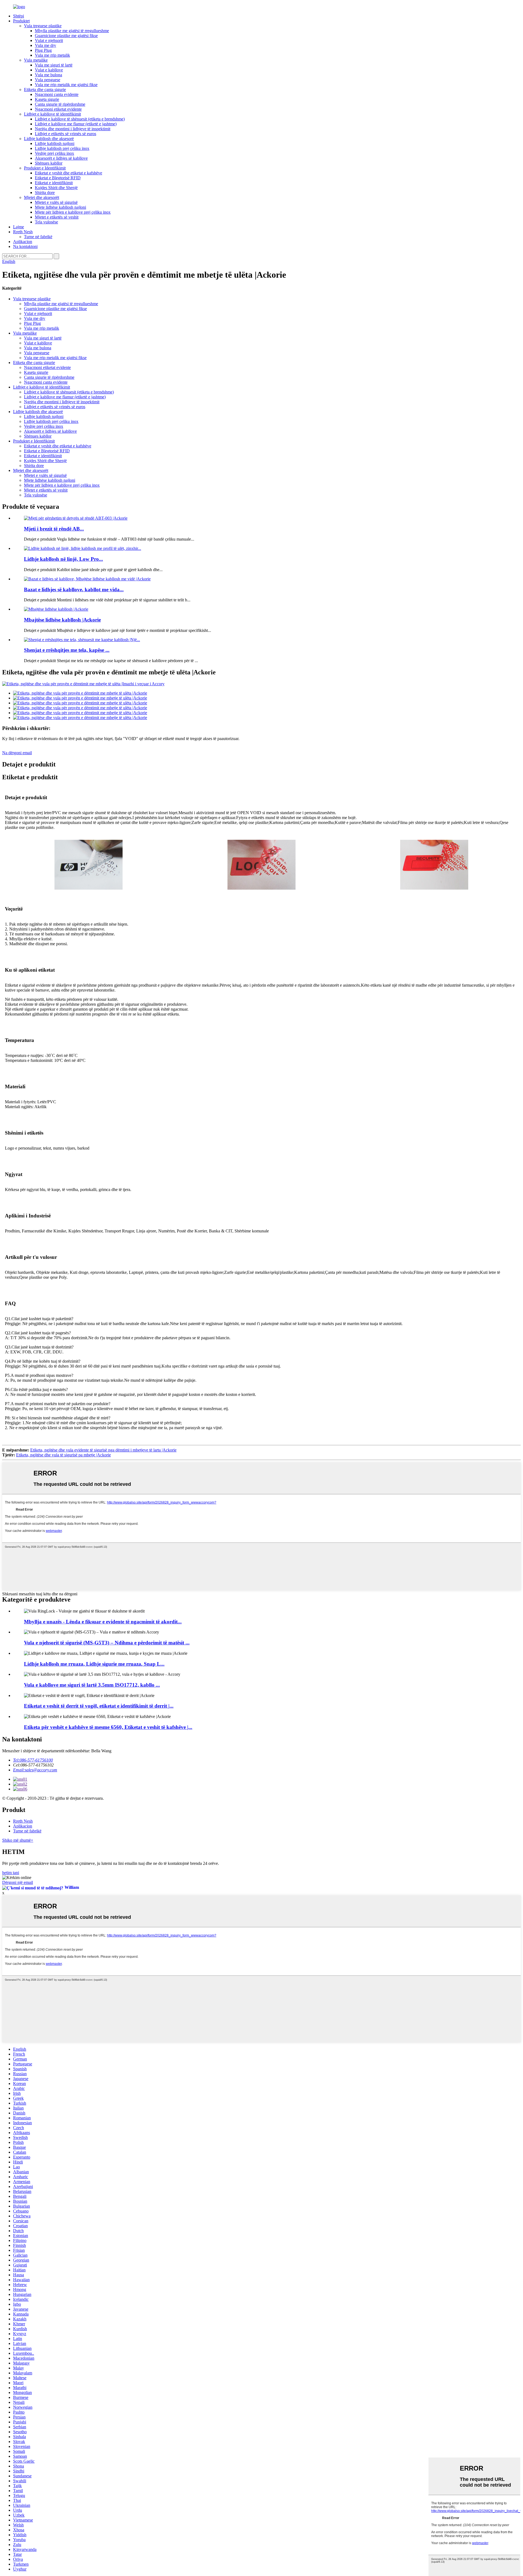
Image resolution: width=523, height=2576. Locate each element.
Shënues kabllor (49, 163)
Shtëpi (19, 16)
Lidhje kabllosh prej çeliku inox (62, 148)
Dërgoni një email (18, 1882)
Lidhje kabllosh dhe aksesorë (49, 139)
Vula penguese (48, 80)
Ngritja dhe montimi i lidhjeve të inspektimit (73, 129)
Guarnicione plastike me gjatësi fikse (66, 36)
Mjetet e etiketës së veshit (57, 217)
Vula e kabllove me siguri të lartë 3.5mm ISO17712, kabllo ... (92, 1685)
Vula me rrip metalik (52, 55)
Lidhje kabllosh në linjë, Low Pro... (63, 559)
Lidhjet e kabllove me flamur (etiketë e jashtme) (76, 124)
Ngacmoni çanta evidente (57, 94)
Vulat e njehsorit (49, 40)
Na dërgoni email (17, 753)
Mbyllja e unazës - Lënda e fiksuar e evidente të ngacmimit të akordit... (103, 1622)
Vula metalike (36, 60)
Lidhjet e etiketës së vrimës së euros (66, 134)
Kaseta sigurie (47, 99)
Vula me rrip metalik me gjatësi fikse (66, 85)
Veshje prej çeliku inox (54, 153)
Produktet (21, 21)
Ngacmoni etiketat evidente (58, 109)
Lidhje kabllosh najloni (55, 143)
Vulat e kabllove (49, 70)
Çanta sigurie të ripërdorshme (60, 104)
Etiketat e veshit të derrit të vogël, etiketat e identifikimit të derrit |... (99, 1706)
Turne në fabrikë (38, 237)
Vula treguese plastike (43, 26)
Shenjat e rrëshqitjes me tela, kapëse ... (67, 650)
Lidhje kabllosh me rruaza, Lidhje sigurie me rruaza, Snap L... (94, 1664)
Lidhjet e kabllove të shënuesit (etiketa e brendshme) (80, 119)
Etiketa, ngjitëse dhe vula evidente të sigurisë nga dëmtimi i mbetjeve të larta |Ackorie (103, 1450)
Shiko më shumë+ (18, 1840)
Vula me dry (45, 45)
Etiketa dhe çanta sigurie (45, 90)
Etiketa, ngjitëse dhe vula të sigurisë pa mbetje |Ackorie (63, 1455)
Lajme (19, 227)
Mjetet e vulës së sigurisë (56, 202)
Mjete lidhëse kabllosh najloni (60, 207)
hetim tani (11, 1873)
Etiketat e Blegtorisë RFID (58, 178)
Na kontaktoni (25, 246)
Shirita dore (45, 193)
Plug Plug (43, 50)
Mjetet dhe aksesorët (42, 197)
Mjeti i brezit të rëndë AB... (54, 529)
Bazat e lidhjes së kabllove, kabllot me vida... (74, 590)
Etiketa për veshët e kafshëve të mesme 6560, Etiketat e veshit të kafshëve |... (108, 1727)
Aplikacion (23, 242)
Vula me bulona (48, 75)
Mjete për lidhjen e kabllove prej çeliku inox (73, 212)
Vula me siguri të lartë (54, 65)
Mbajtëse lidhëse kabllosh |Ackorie (62, 620)
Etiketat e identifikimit (54, 183)
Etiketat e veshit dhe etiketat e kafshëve (69, 173)
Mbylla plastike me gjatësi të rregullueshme (72, 31)
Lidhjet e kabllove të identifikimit (52, 114)
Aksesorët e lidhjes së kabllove (61, 158)
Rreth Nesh (23, 232)
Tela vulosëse (46, 222)
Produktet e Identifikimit (45, 168)
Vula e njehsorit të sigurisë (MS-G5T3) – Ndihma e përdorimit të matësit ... (107, 1643)
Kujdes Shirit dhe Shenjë (56, 188)
